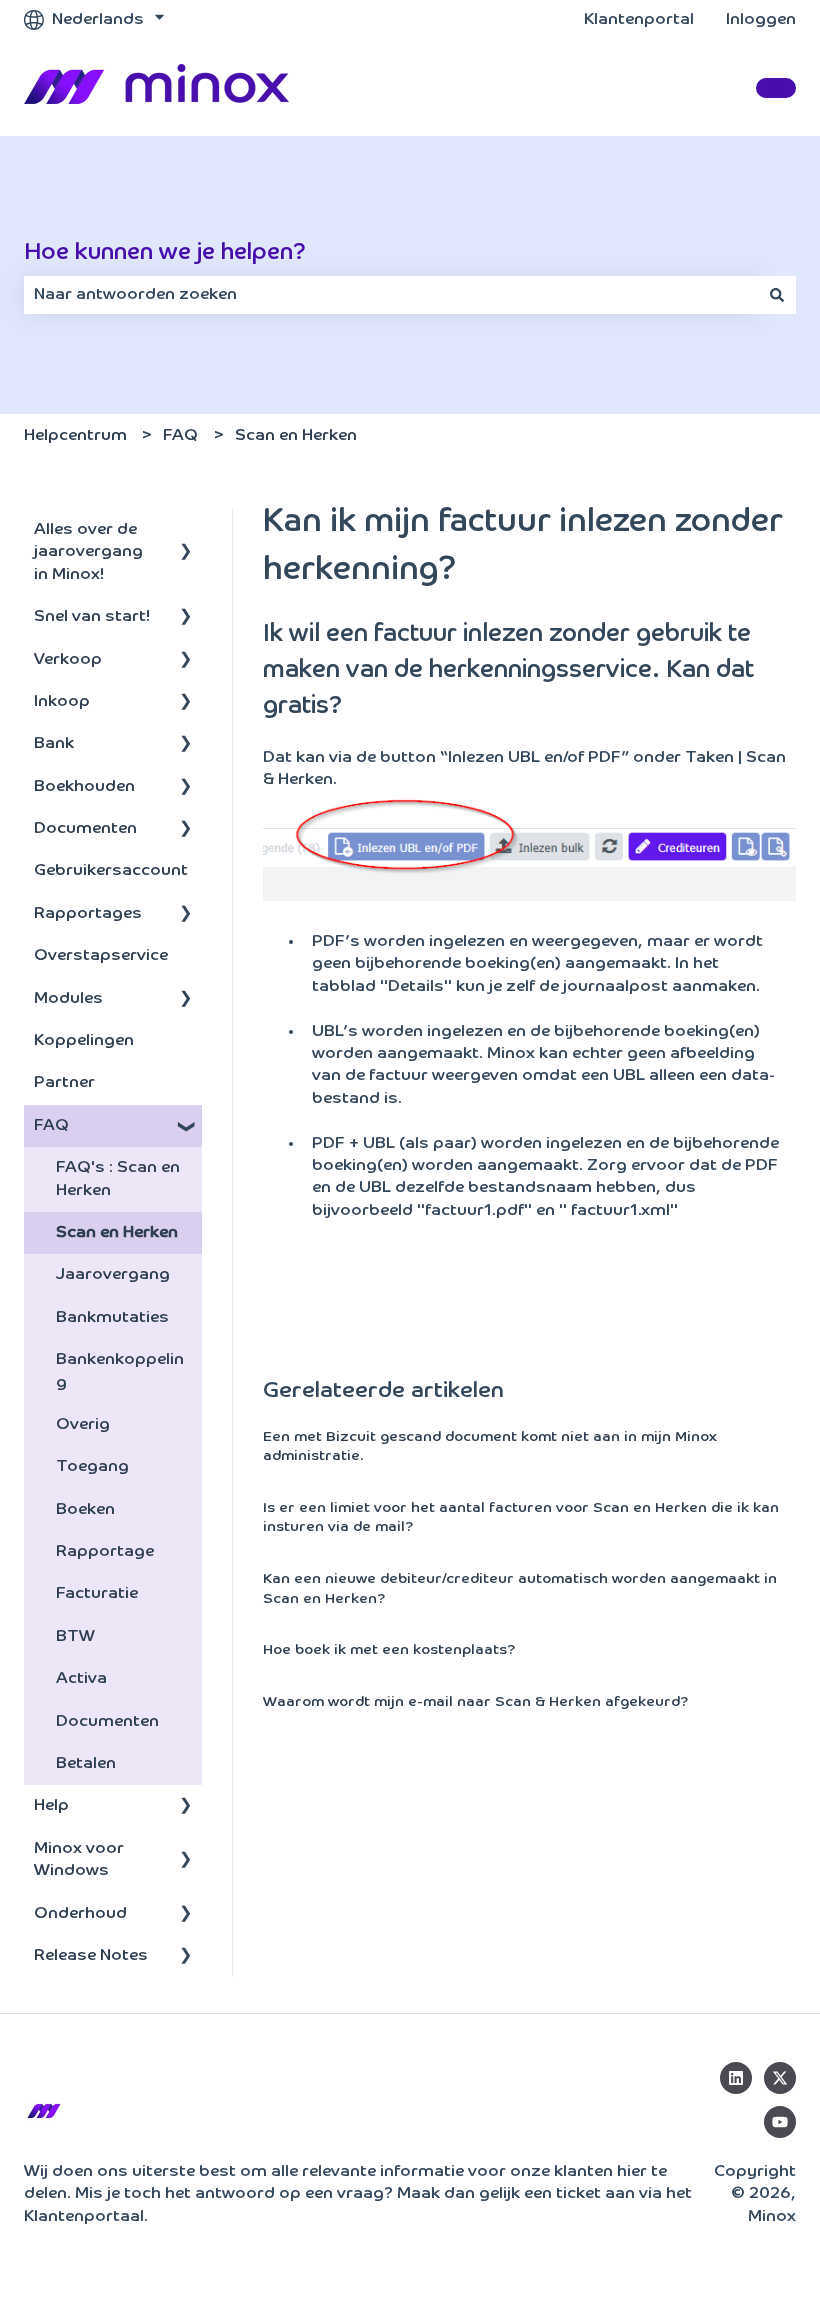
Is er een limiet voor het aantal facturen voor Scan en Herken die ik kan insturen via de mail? (521, 1518)
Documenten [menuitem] (85, 829)
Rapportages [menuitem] (88, 914)
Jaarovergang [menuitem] (113, 1275)
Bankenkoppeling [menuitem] (120, 1371)
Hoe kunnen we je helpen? (165, 252)
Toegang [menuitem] (92, 1467)
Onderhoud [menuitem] (80, 1914)
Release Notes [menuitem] (91, 1956)
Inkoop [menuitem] (62, 702)
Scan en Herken (296, 436)
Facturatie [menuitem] (97, 1594)
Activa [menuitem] (81, 1679)
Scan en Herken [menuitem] (117, 1233)
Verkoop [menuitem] (68, 660)
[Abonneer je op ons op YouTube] (780, 2122)
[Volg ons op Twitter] (780, 2078)
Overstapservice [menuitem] (101, 956)
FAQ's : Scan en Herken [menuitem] (118, 1179)
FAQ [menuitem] (51, 1126)
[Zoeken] (777, 295)
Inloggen (761, 20)
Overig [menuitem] (83, 1425)
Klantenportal (639, 20)
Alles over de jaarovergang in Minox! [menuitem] (88, 552)
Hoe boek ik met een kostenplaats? (389, 1650)
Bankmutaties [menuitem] (112, 1318)
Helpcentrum (75, 436)
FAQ (180, 436)
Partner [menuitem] (64, 1083)
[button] (186, 531)
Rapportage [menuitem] (105, 1552)
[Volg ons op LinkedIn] (736, 2078)
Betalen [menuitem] (86, 1764)
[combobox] (391, 295)
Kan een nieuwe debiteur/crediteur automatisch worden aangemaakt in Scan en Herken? (520, 1589)
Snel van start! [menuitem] (92, 617)
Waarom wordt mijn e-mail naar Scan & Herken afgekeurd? (475, 1702)
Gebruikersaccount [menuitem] (111, 871)
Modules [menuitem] (68, 999)
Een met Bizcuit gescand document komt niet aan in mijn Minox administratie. (490, 1447)
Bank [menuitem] (54, 744)
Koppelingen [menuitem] (84, 1041)
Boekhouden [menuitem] (84, 787)
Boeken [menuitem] (85, 1510)
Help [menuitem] (51, 1806)
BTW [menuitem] (75, 1637)
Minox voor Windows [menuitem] (79, 1860)
